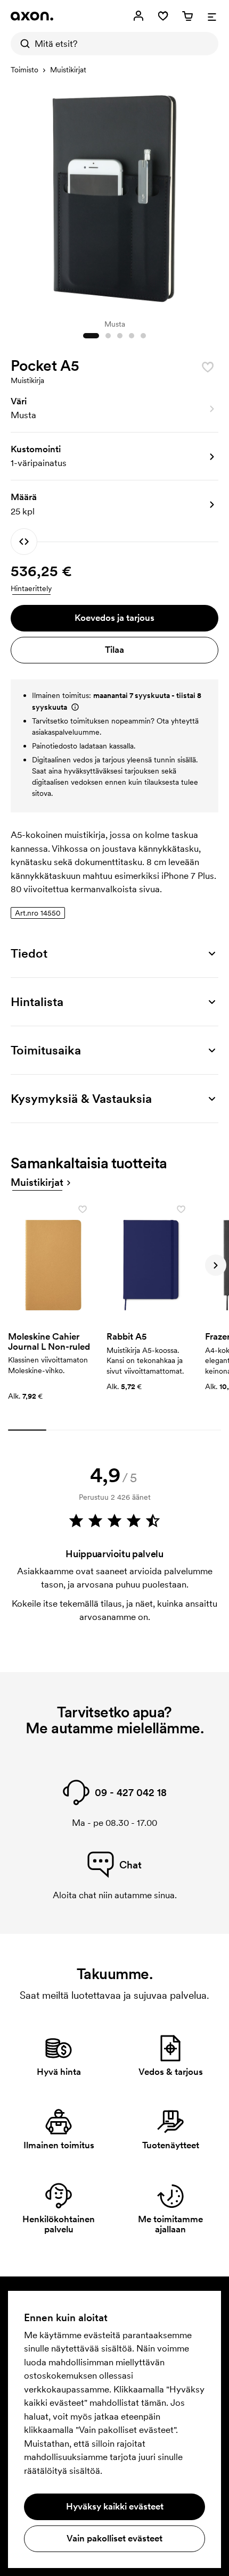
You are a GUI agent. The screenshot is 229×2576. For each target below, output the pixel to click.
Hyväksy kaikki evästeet (115, 2506)
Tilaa (114, 650)
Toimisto (24, 70)
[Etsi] (22, 44)
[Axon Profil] (32, 16)
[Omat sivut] (138, 16)
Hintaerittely (31, 588)
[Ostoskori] (187, 16)
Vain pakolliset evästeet (114, 2538)
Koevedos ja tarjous (114, 618)
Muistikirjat (68, 70)
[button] (114, 409)
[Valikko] (212, 16)
